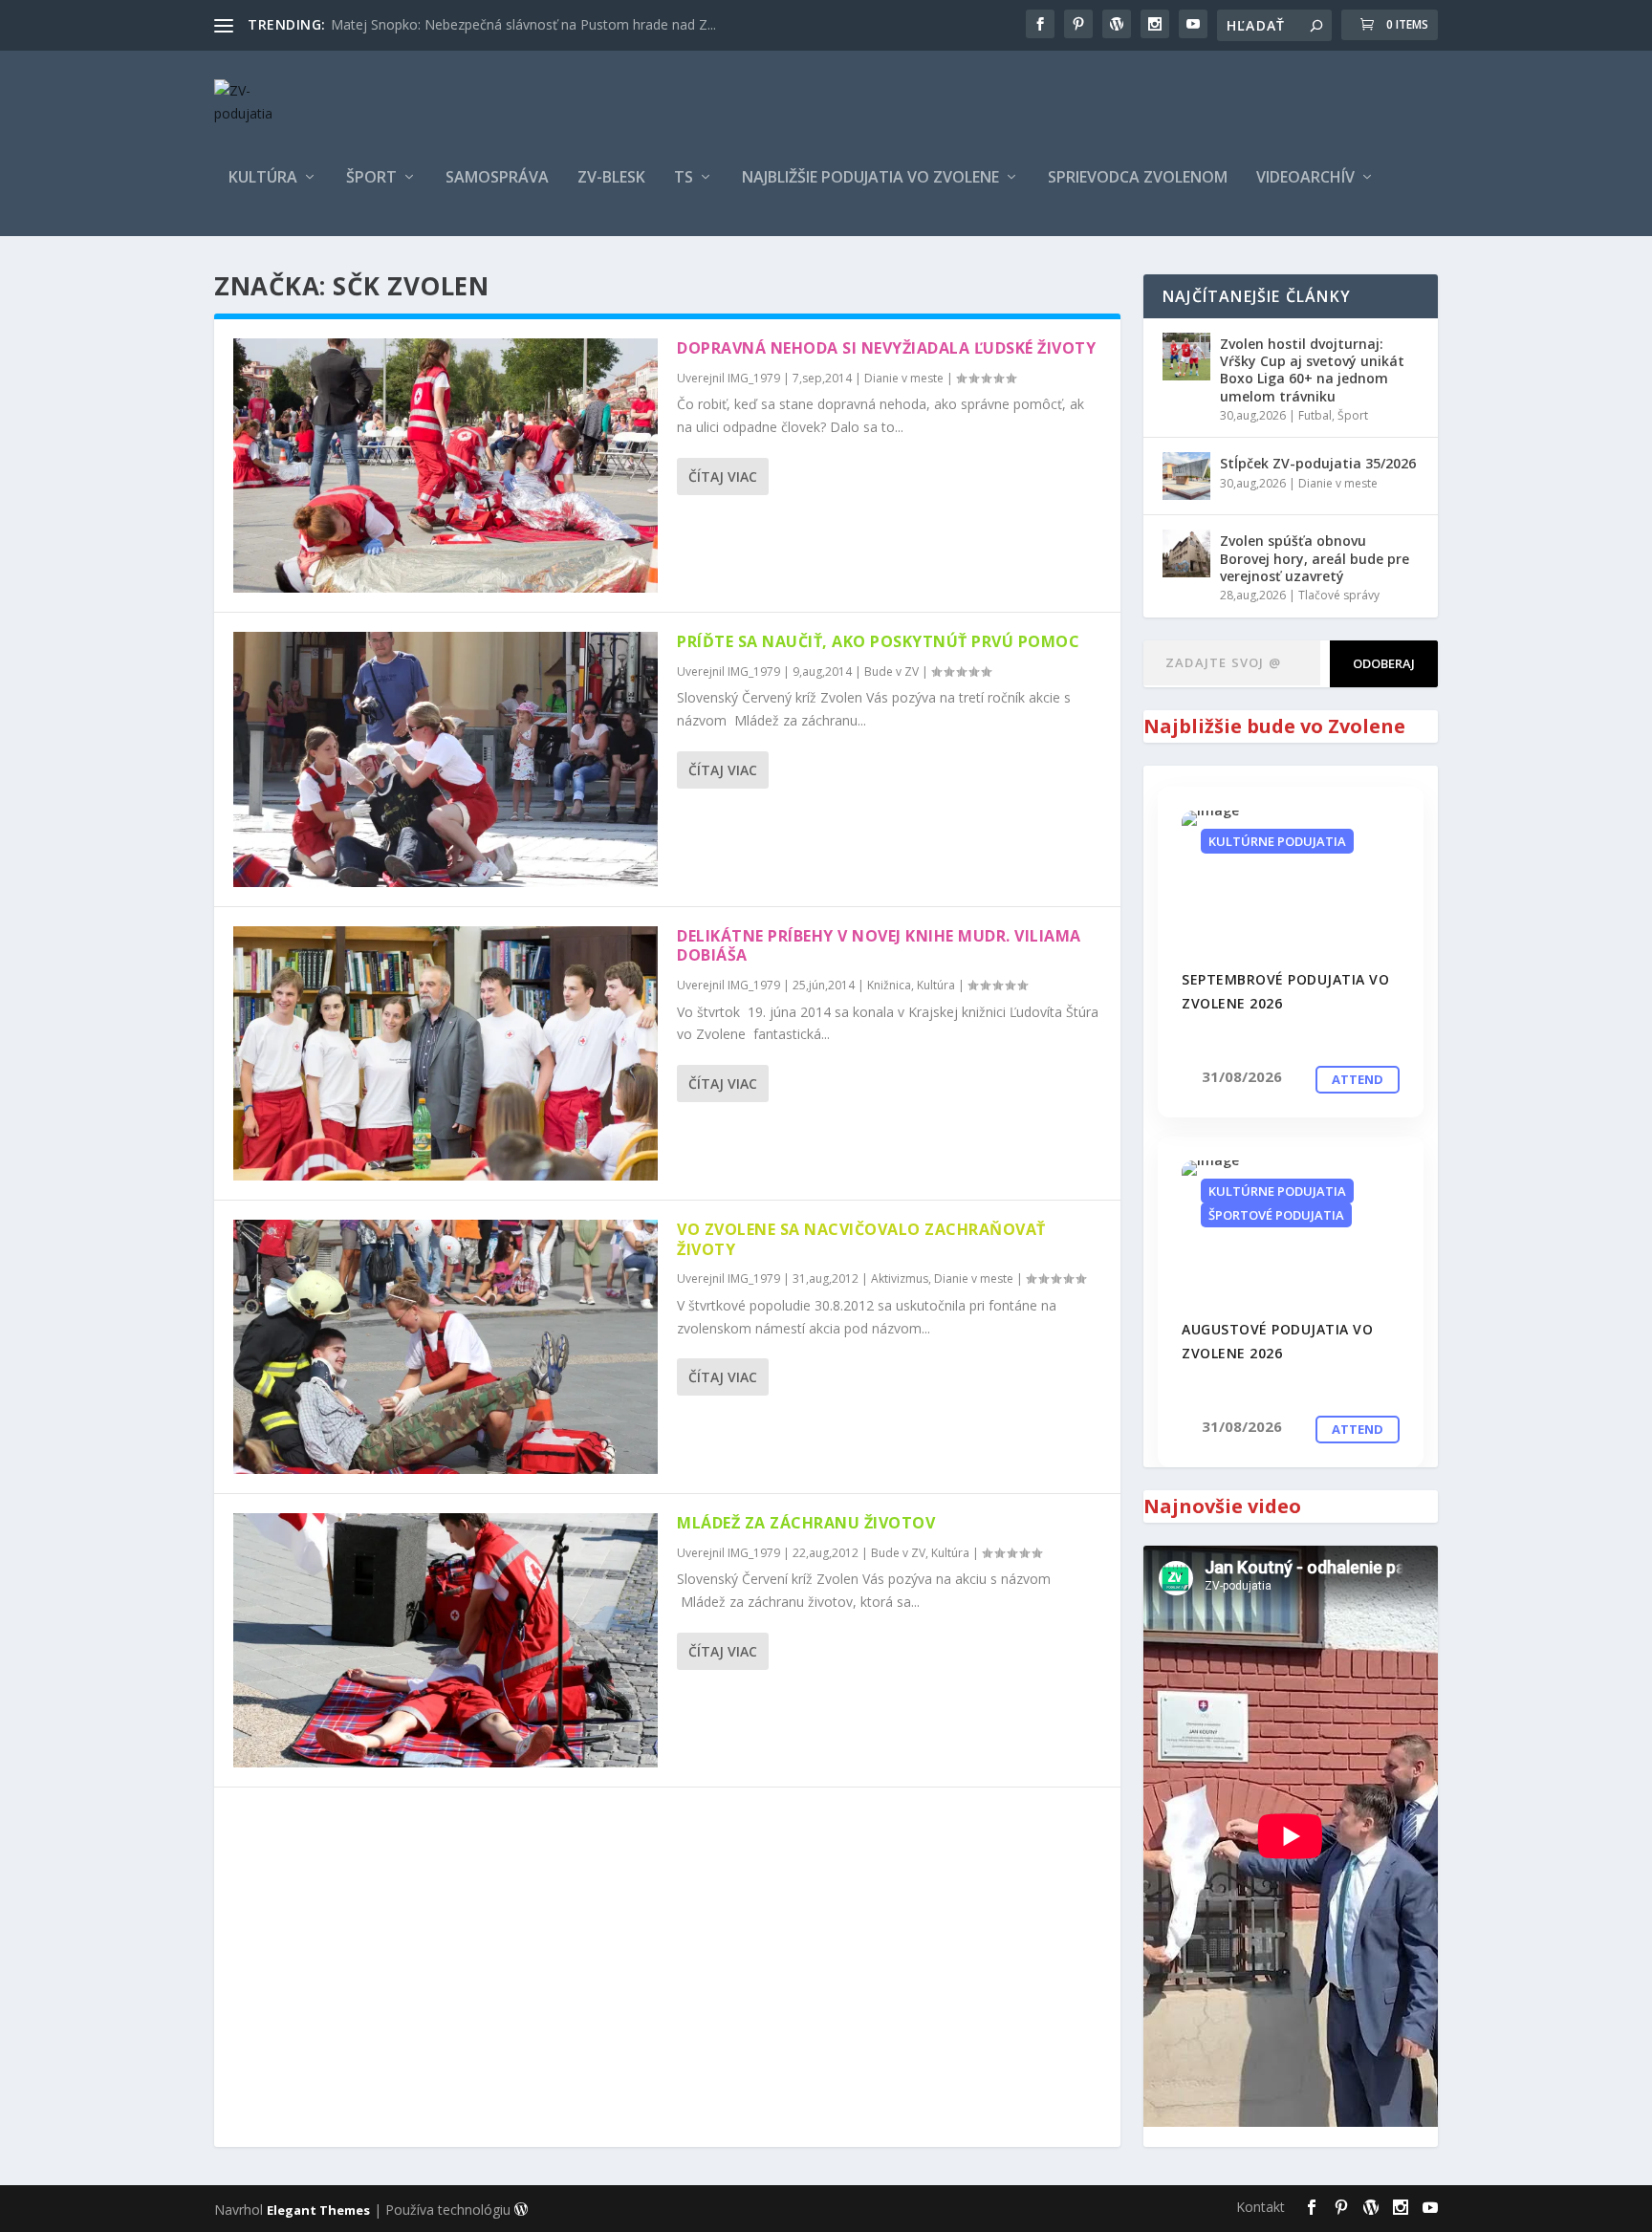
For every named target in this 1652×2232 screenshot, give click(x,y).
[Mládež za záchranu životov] (446, 1640)
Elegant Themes (318, 2210)
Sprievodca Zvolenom (1138, 178)
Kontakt (1261, 2207)
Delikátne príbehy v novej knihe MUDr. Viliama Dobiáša (879, 946)
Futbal (1315, 415)
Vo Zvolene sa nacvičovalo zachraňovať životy (861, 1239)
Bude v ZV (891, 672)
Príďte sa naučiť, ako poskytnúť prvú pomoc (878, 641)
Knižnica (889, 985)
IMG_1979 (754, 378)
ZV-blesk (611, 178)
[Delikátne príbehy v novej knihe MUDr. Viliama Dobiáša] (446, 1053)
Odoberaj (1384, 663)
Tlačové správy (1339, 595)
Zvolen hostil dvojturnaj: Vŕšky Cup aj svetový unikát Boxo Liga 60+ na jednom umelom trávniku (1312, 370)
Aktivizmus (900, 1279)
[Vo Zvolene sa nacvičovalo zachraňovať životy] (446, 1347)
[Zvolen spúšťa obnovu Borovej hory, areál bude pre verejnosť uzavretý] (1186, 553)
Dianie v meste (904, 378)
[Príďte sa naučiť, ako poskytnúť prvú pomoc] (446, 759)
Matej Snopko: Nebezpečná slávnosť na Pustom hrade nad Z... (523, 24)
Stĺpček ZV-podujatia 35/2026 (1318, 463)
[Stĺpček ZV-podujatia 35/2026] (1186, 476)
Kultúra (263, 178)
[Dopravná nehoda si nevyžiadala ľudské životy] (446, 466)
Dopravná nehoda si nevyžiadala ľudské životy (886, 348)
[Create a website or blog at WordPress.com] (521, 2210)
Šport (371, 178)
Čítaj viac (723, 477)
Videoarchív (1305, 178)
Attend (1358, 1079)
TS (684, 178)
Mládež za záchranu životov (806, 1523)
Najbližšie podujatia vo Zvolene (870, 178)
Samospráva (497, 178)
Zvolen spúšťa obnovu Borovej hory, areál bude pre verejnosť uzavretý (1315, 558)
